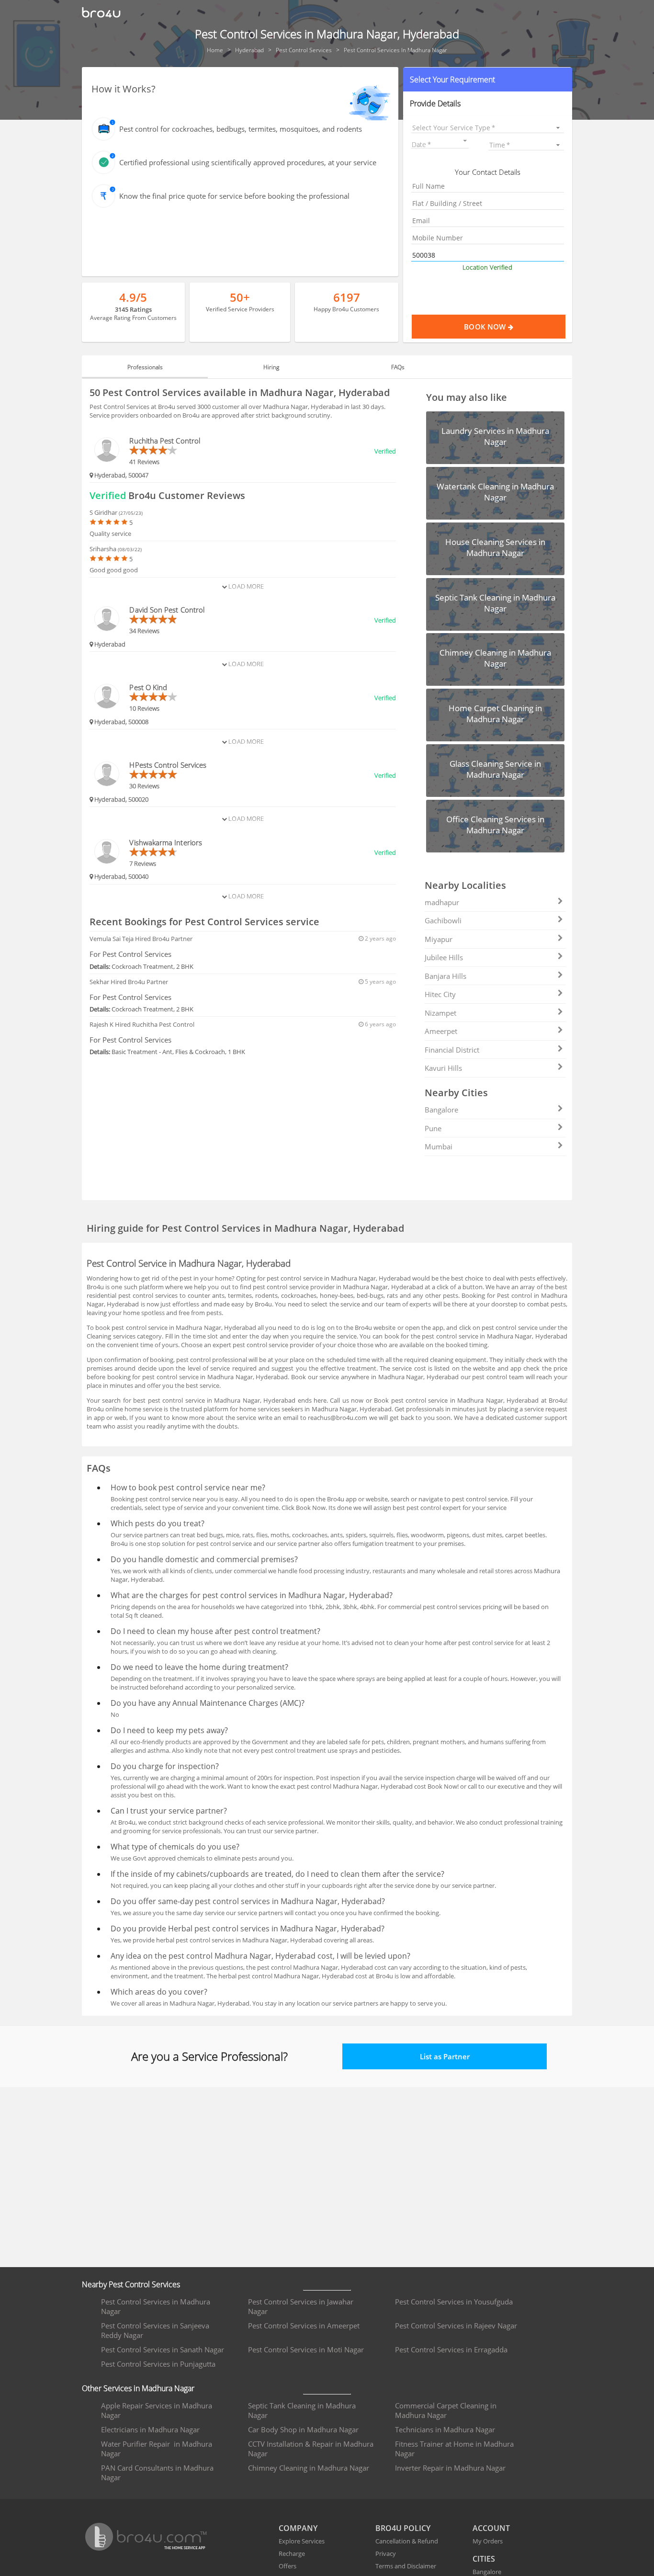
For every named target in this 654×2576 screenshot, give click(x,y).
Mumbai (439, 1146)
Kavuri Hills (443, 1068)
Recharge (292, 2553)
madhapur (442, 902)
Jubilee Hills (444, 957)
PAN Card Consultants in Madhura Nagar (157, 2473)
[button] (488, 79)
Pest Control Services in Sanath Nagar (163, 2349)
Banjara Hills (445, 976)
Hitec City (440, 994)
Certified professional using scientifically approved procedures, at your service (248, 162)
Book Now (486, 327)
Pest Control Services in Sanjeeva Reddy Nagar (155, 2330)
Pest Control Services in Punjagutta (158, 2364)
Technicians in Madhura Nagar (445, 2429)
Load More (245, 586)
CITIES (484, 2559)
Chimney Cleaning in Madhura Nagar (309, 2468)
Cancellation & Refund (407, 2541)
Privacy (386, 2553)
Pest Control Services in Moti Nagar (306, 2349)
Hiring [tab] (271, 367)
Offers (288, 2566)
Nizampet (440, 1013)
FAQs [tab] (398, 367)
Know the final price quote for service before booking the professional (234, 196)
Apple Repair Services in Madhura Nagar (157, 2410)
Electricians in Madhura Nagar (150, 2429)
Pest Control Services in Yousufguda (454, 2302)
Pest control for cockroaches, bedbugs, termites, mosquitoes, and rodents (241, 129)
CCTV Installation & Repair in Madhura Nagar (311, 2449)
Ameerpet (441, 1031)
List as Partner (445, 2056)
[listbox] (488, 128)
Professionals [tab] (145, 367)
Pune (433, 1128)
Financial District (452, 1050)
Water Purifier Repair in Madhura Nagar (157, 2449)
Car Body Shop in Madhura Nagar (303, 2429)
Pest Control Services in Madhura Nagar (156, 2306)
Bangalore (441, 1110)
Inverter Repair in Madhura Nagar (450, 2468)
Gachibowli (443, 920)
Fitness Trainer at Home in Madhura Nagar (454, 2449)
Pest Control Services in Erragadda (451, 2349)
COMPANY (298, 2528)
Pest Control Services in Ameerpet (304, 2326)
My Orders (488, 2541)
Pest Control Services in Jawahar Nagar (301, 2306)
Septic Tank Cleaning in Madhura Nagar (302, 2410)
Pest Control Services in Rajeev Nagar (456, 2326)
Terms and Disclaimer (406, 2566)
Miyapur (439, 939)
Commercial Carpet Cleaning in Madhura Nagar (446, 2410)
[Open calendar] (465, 141)
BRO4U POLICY (403, 2528)
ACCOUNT (491, 2528)
